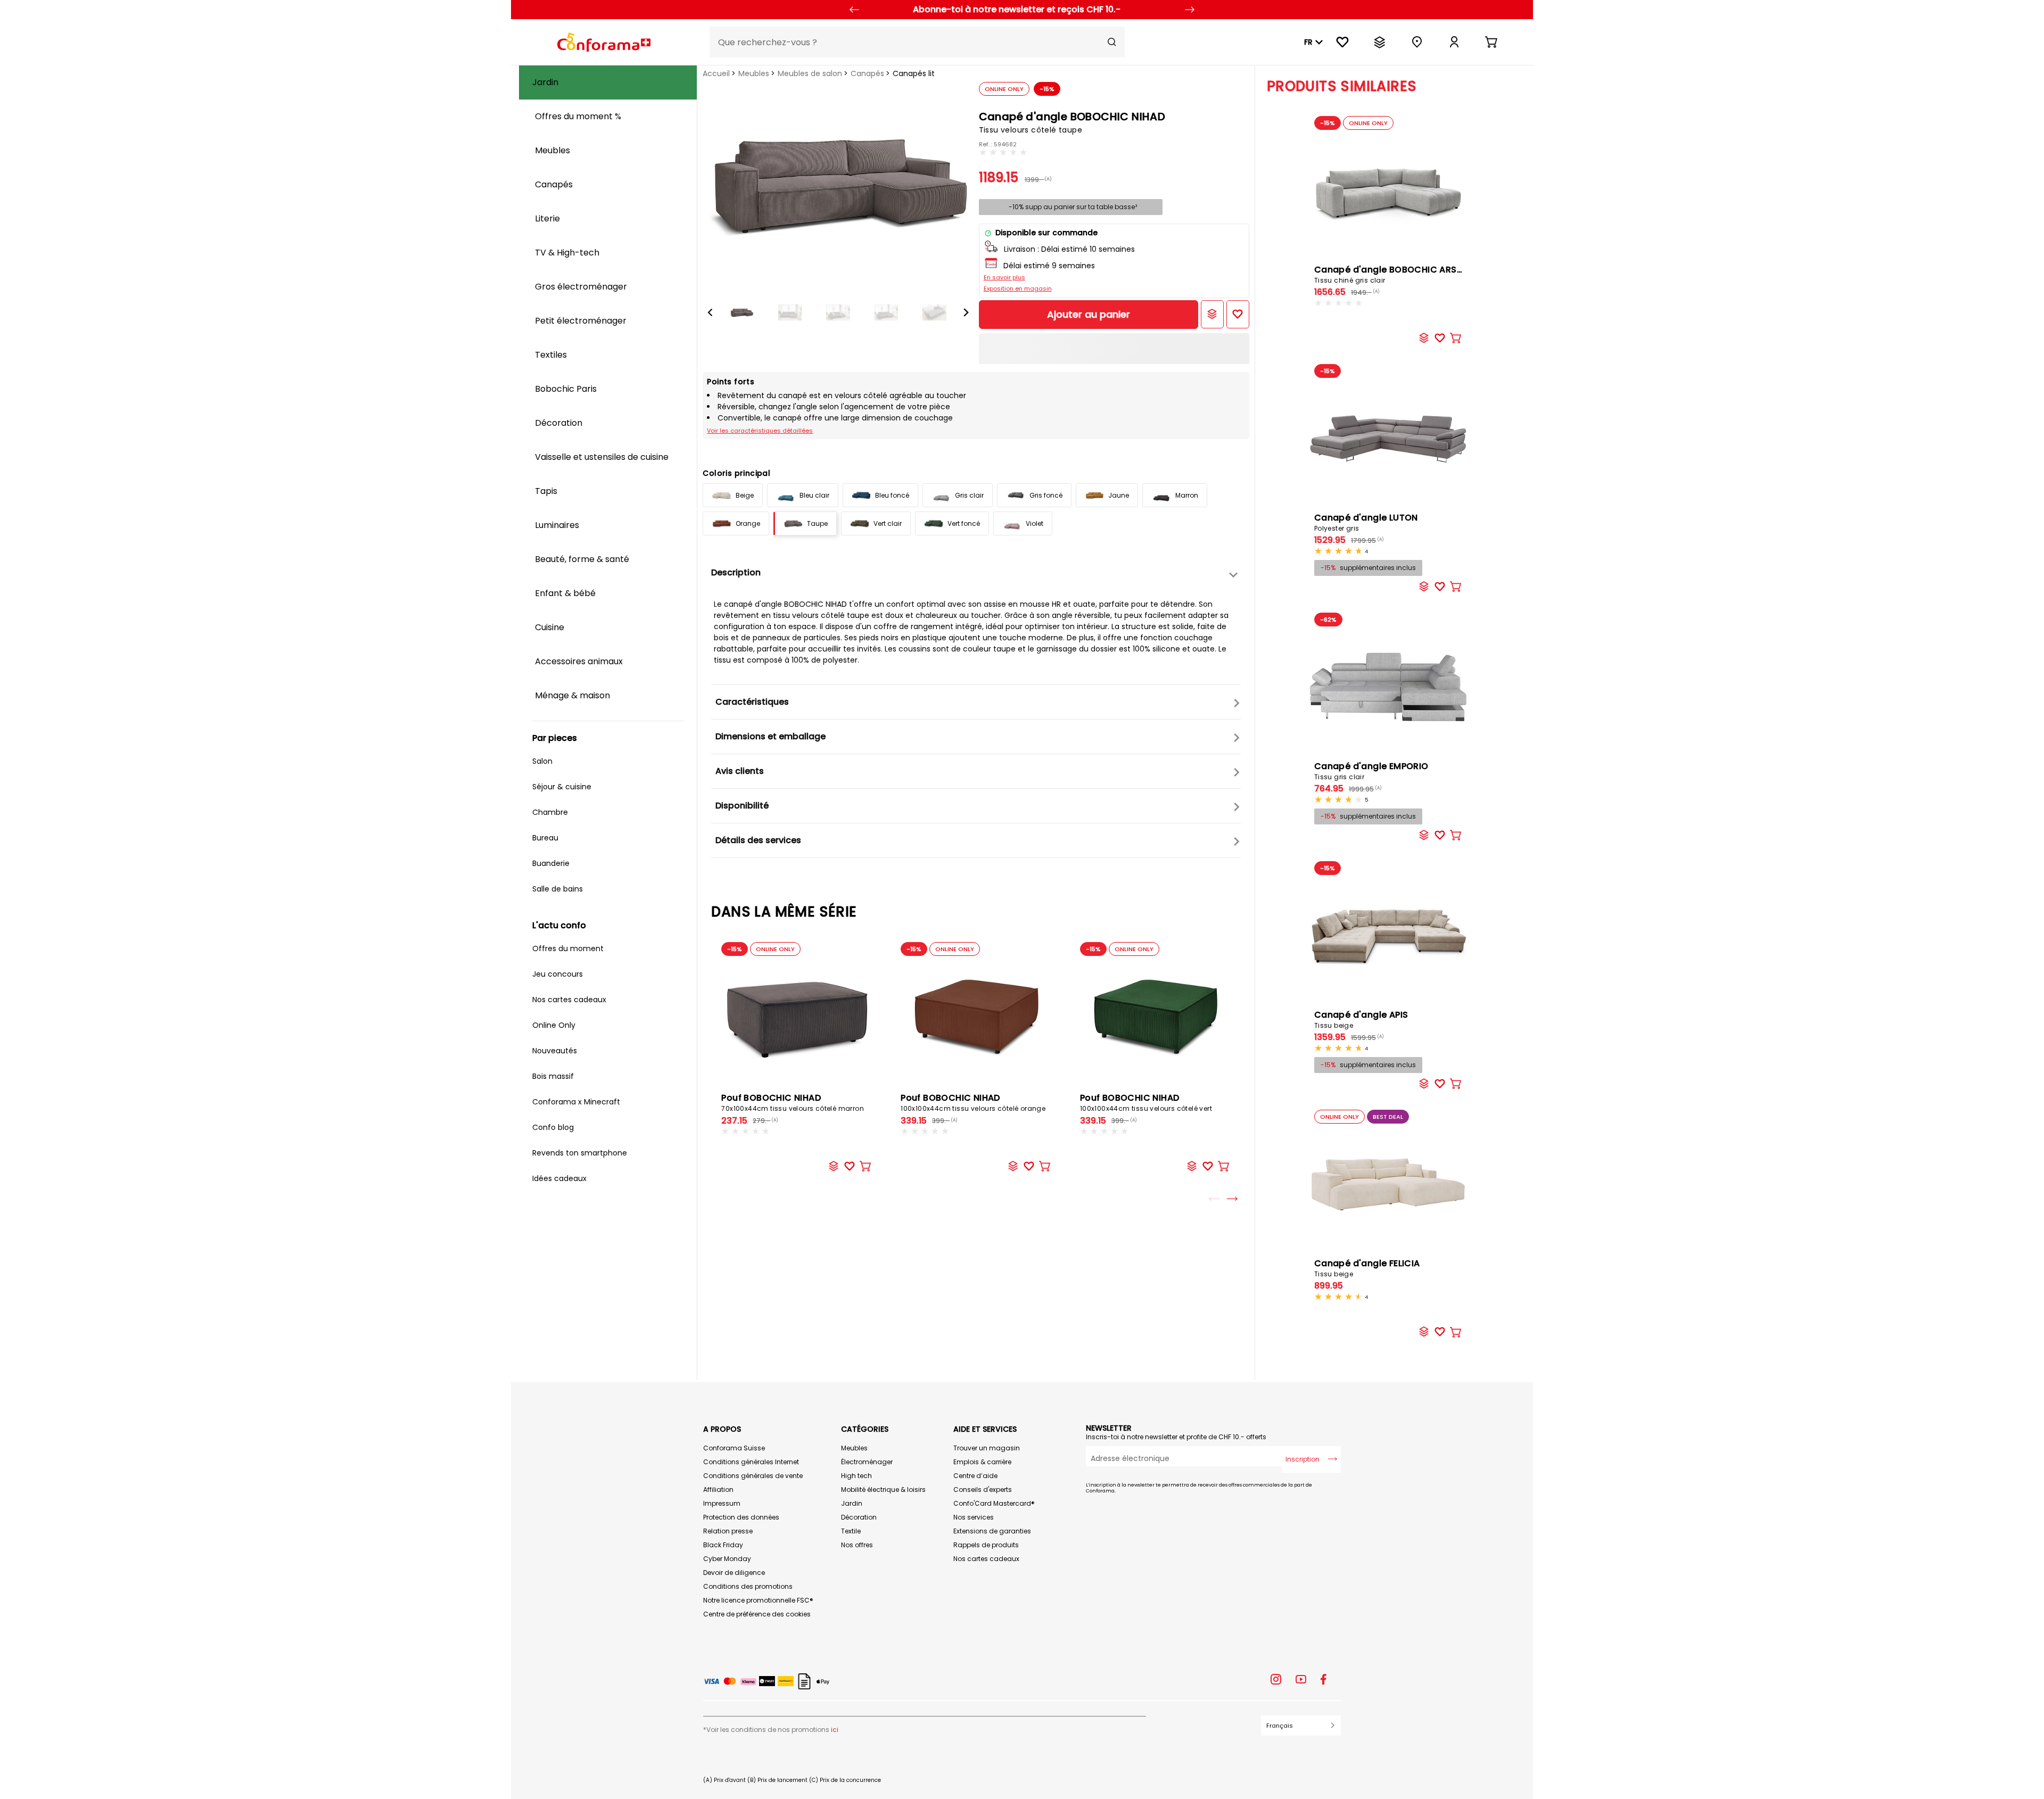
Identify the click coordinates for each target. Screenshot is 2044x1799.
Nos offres (857, 1545)
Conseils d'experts (983, 1489)
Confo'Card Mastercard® (994, 1503)
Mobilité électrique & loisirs (883, 1489)
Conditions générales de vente (753, 1476)
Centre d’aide (975, 1476)
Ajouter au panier (1089, 314)
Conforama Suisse (734, 1448)
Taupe (817, 523)
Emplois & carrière (982, 1462)
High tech (856, 1476)
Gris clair (969, 495)
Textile (851, 1531)
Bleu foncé (892, 495)
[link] (1454, 42)
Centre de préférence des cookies (757, 1614)
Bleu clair (814, 495)
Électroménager (867, 1462)
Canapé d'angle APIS (1361, 1019)
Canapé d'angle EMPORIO (1371, 771)
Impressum (722, 1503)
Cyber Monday (727, 1559)
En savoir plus (1004, 277)
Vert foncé (964, 523)
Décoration (859, 1517)
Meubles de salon (810, 73)
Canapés (867, 73)
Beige (745, 495)
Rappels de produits (986, 1545)
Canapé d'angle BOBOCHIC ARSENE (1393, 274)
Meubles (754, 73)
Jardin (852, 1503)
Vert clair (888, 523)
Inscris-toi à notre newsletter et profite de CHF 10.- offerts (1176, 1437)
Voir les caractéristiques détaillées (760, 431)
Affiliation (718, 1489)
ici (835, 1730)
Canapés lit (914, 73)
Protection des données (741, 1517)
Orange (748, 523)
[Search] (1112, 42)
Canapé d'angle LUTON (1366, 522)
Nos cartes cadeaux (986, 1559)
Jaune (1119, 495)
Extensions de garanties (992, 1531)
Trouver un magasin (987, 1448)
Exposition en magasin (1018, 288)
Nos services (974, 1517)
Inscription (1303, 1459)
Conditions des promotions (748, 1586)
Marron (1187, 495)
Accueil (716, 73)
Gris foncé (1046, 495)
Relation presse (728, 1531)
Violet (1035, 523)
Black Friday (723, 1545)
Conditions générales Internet (751, 1462)
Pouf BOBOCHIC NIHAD (793, 1102)
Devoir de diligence (734, 1573)
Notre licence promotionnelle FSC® (758, 1600)
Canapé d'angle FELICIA (1367, 1268)
